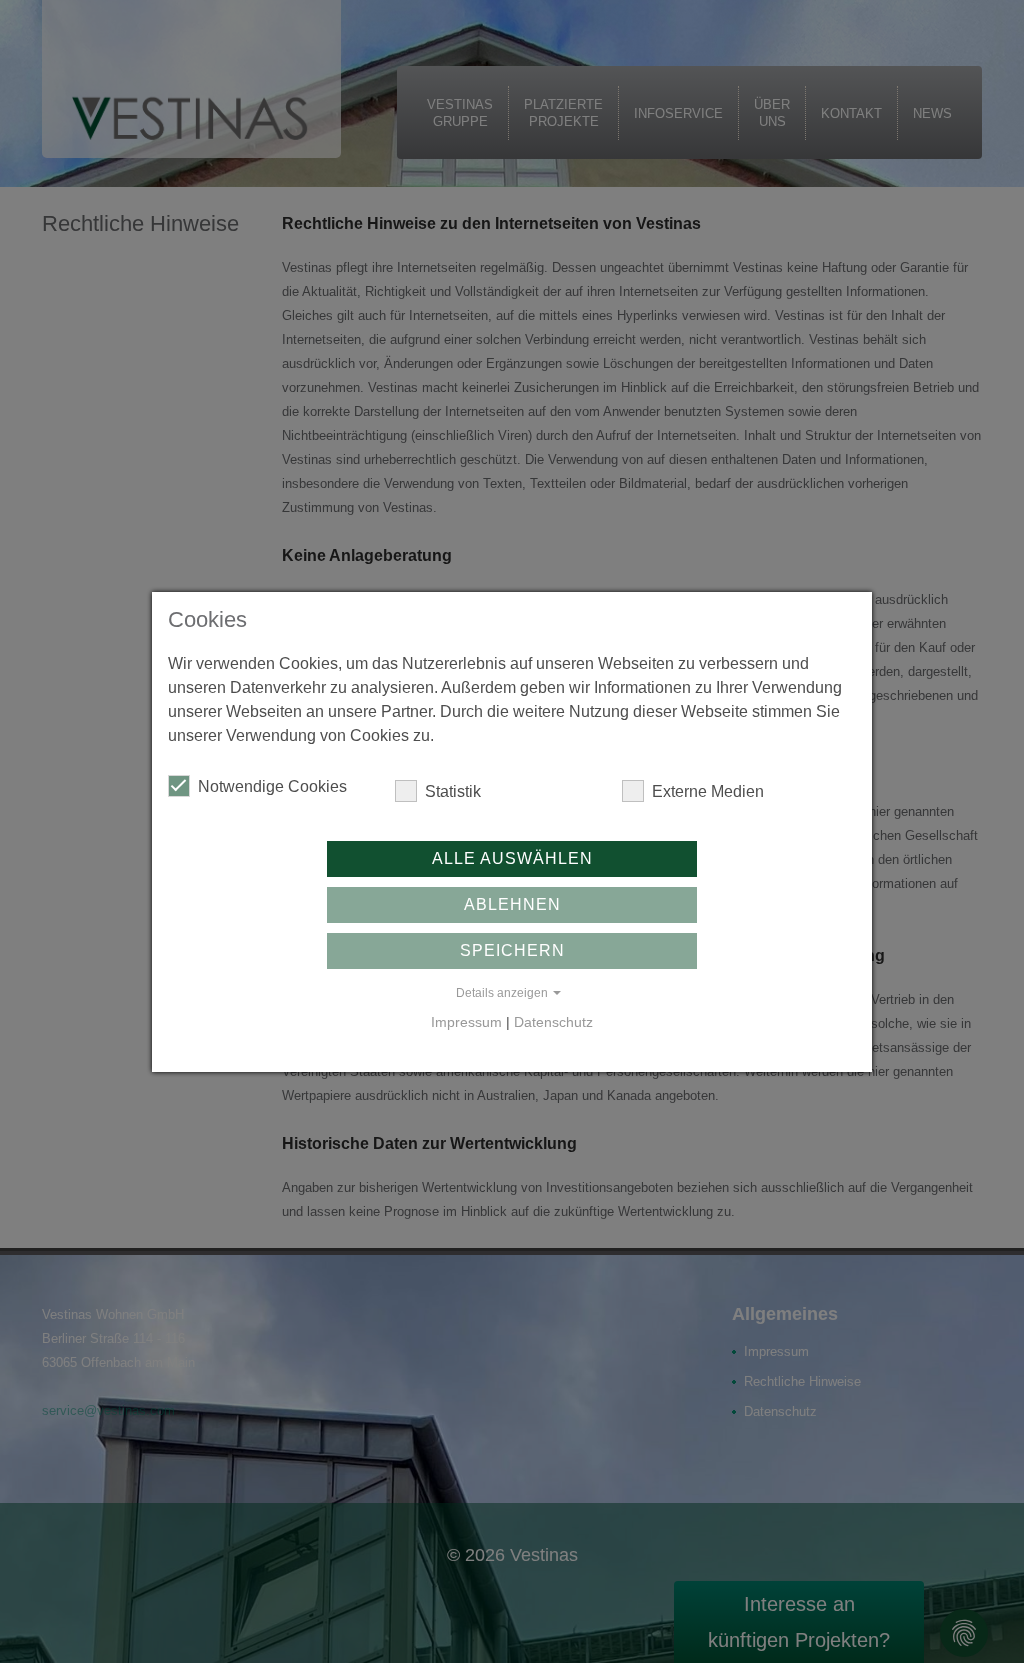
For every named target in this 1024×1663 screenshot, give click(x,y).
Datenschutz (553, 1022)
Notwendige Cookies (272, 786)
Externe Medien (708, 791)
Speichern (512, 950)
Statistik (453, 791)
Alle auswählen (512, 858)
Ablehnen (512, 904)
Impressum (466, 1022)
